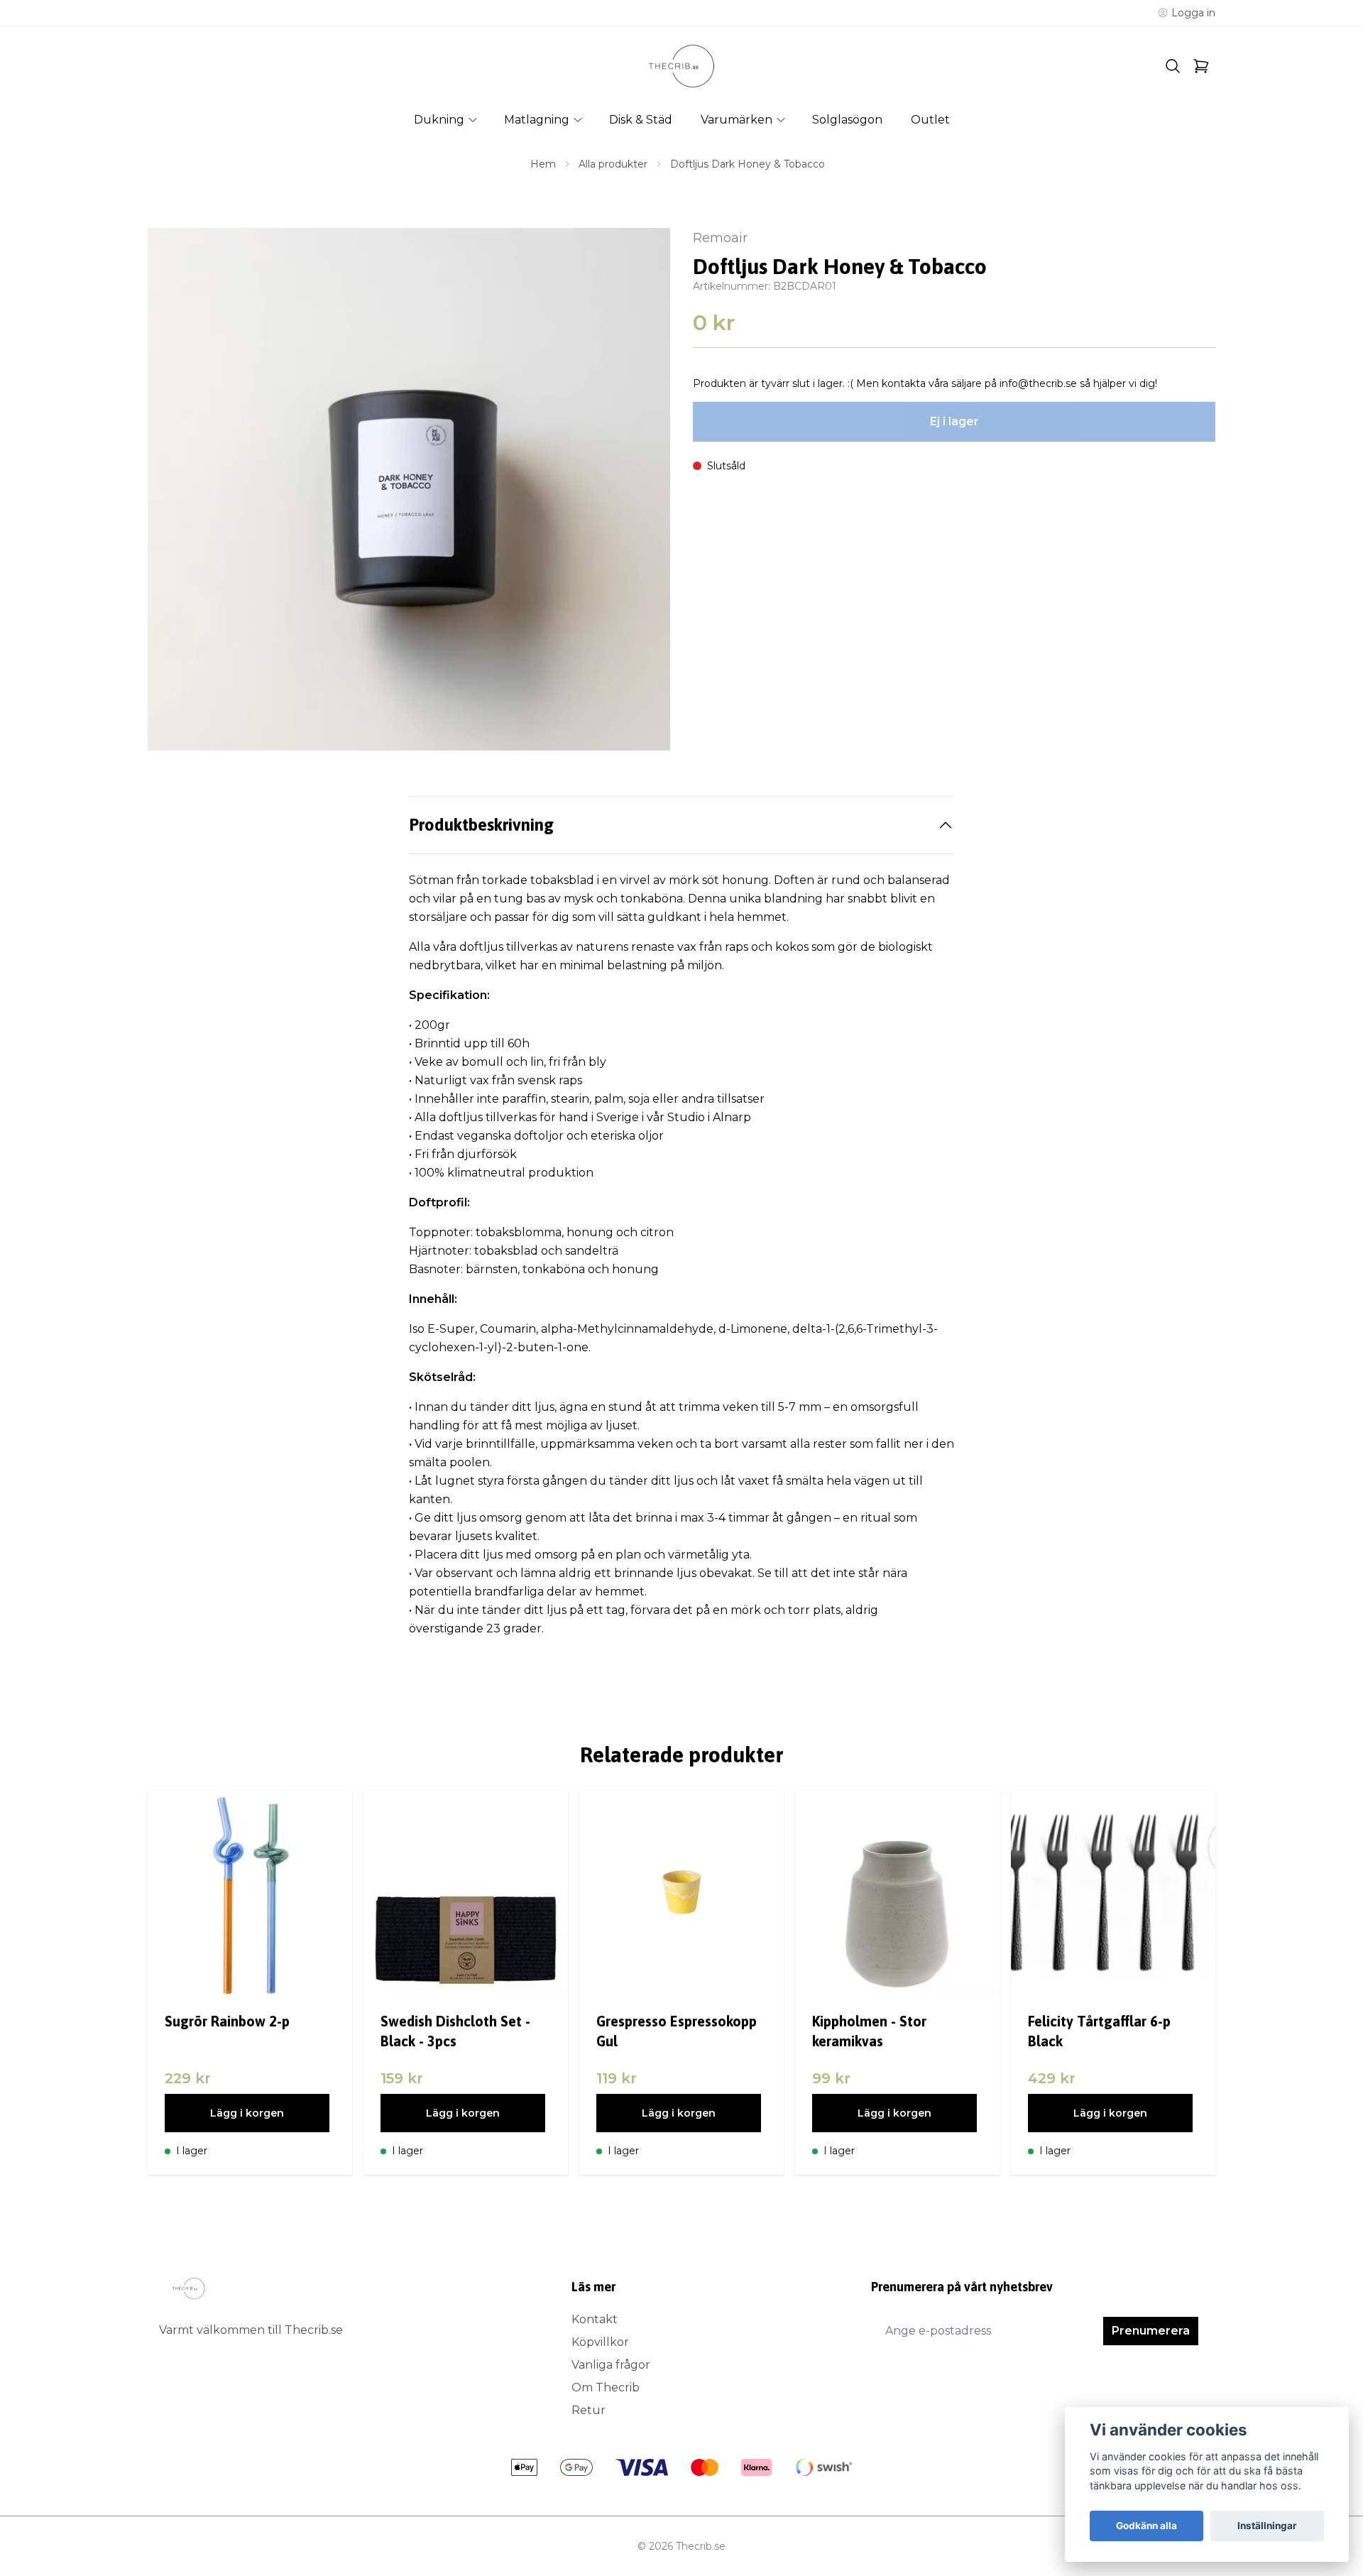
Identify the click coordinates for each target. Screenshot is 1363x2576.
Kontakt (595, 2319)
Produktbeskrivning (481, 825)
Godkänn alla (1146, 2526)
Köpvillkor (600, 2342)
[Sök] (1173, 66)
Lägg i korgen (247, 2113)
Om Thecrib (606, 2387)
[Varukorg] (1201, 66)
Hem (543, 164)
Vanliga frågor (611, 2365)
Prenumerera (1151, 2331)
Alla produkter (613, 164)
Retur (589, 2410)
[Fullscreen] (409, 489)
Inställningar (1267, 2526)
